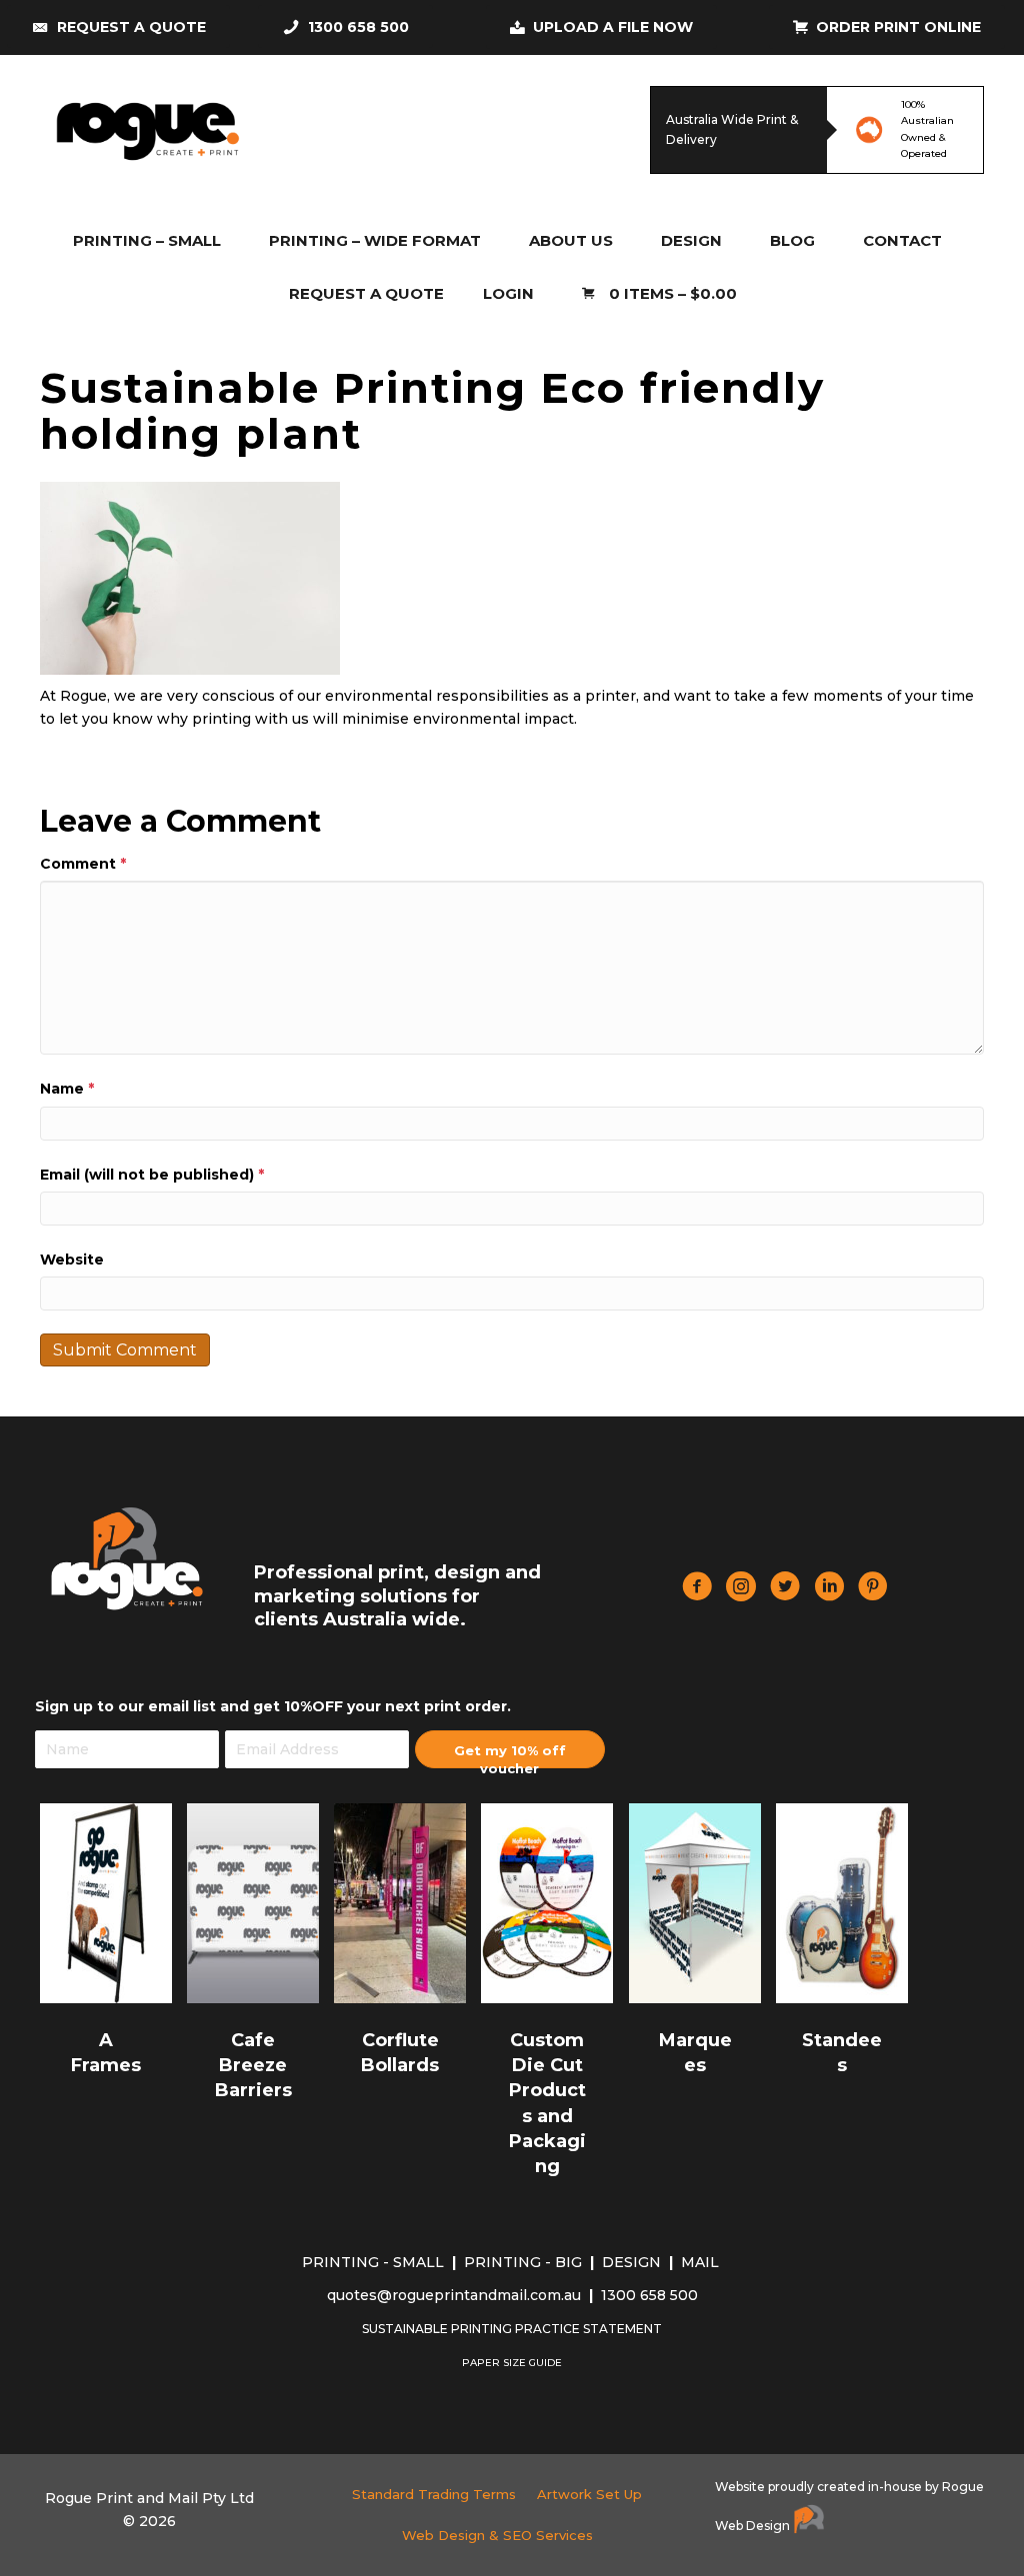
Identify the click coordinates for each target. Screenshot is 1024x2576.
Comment (83, 864)
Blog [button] (792, 240)
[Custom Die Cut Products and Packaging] (547, 1902)
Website (72, 1260)
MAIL (702, 2262)
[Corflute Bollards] (400, 1902)
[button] (510, 1749)
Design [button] (691, 240)
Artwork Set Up (589, 2494)
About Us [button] (571, 240)
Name (67, 1089)
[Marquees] (695, 1902)
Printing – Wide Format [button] (375, 240)
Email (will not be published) (152, 1175)
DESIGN (633, 2262)
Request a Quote (366, 293)
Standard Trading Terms (434, 2494)
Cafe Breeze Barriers (253, 2065)
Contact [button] (902, 240)
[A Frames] (106, 1902)
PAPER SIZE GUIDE (512, 2363)
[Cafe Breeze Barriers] (253, 1902)
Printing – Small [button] (147, 240)
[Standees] (842, 1902)
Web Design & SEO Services (497, 2535)
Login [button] (508, 293)
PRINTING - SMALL (375, 2262)
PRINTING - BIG (525, 2262)
